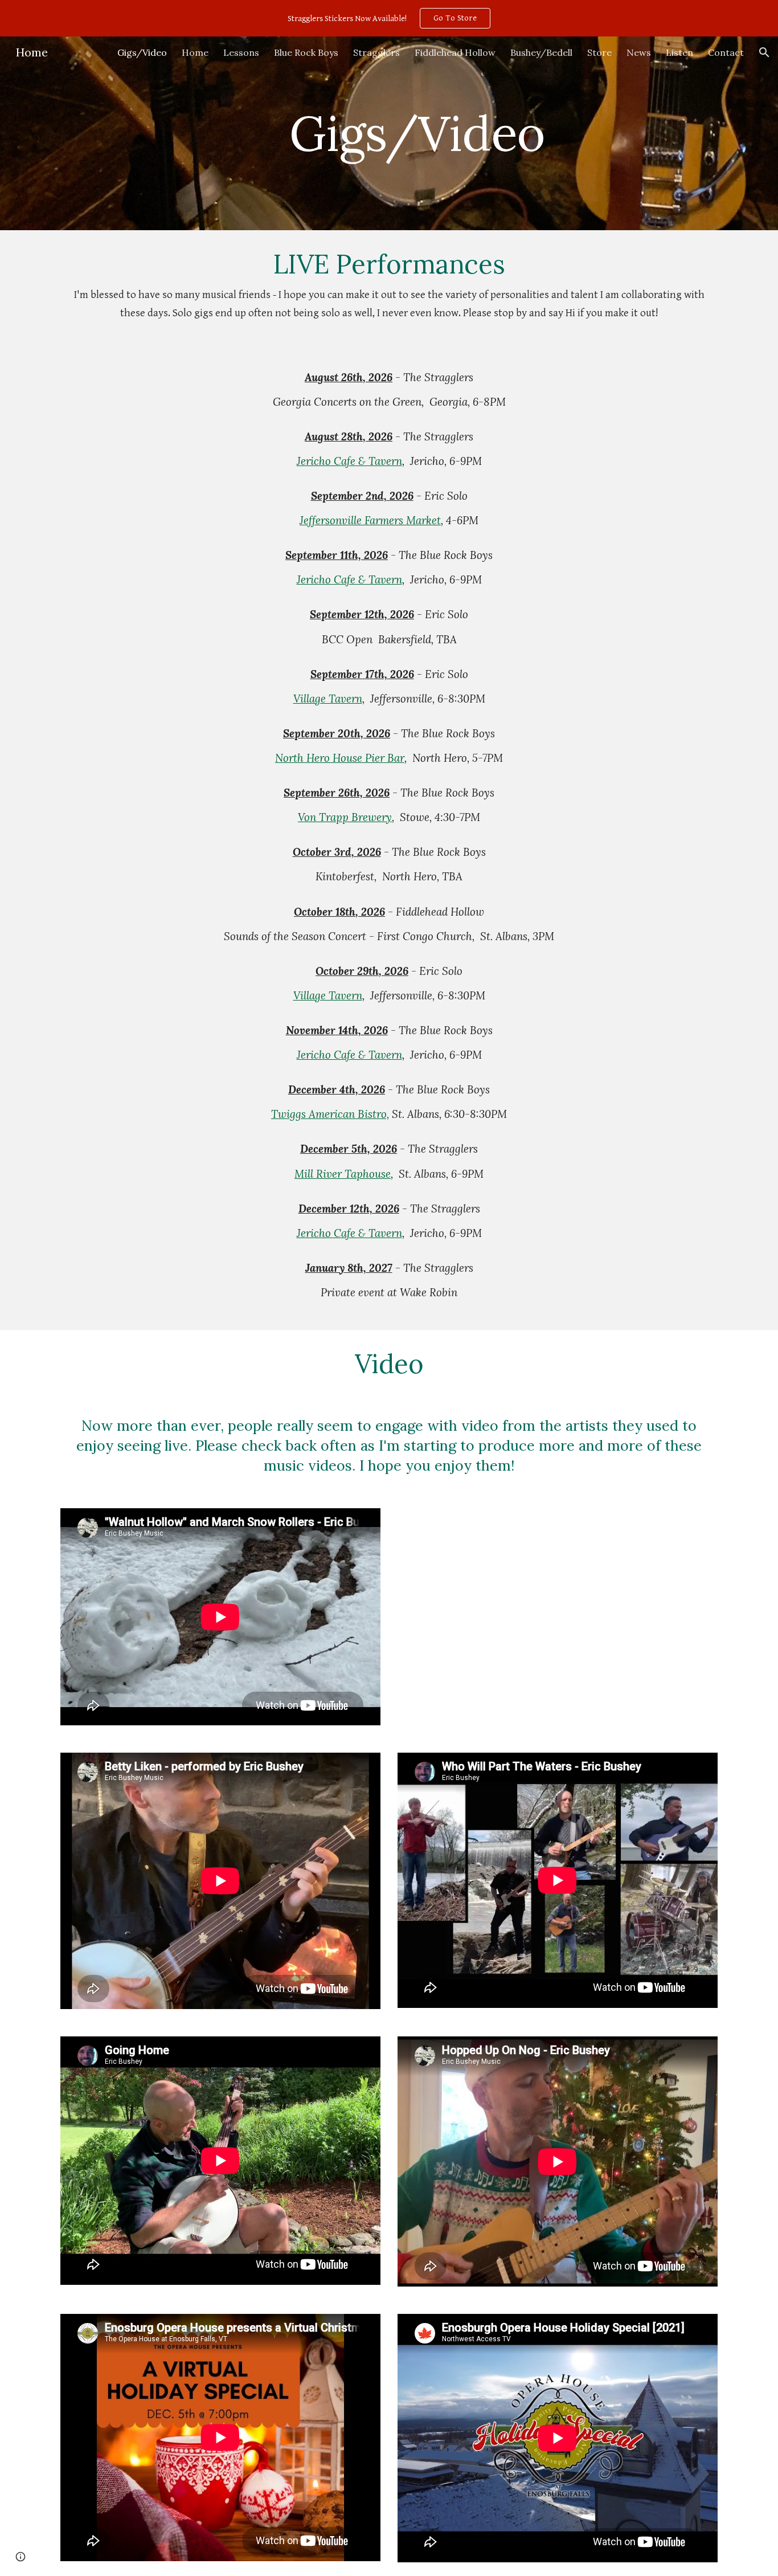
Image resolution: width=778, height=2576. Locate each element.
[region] (389, 18)
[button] (764, 52)
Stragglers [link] (376, 52)
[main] (417, 133)
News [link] (639, 52)
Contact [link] (726, 52)
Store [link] (599, 52)
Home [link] (195, 52)
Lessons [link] (241, 52)
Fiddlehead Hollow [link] (455, 52)
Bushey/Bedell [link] (541, 52)
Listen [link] (679, 52)
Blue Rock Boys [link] (306, 52)
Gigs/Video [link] (142, 52)
